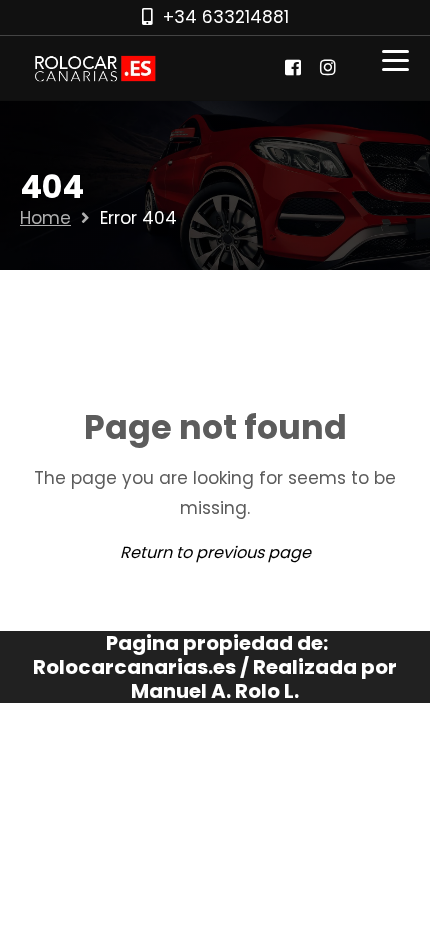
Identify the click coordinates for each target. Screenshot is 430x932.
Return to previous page (215, 552)
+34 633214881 (226, 17)
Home (45, 218)
